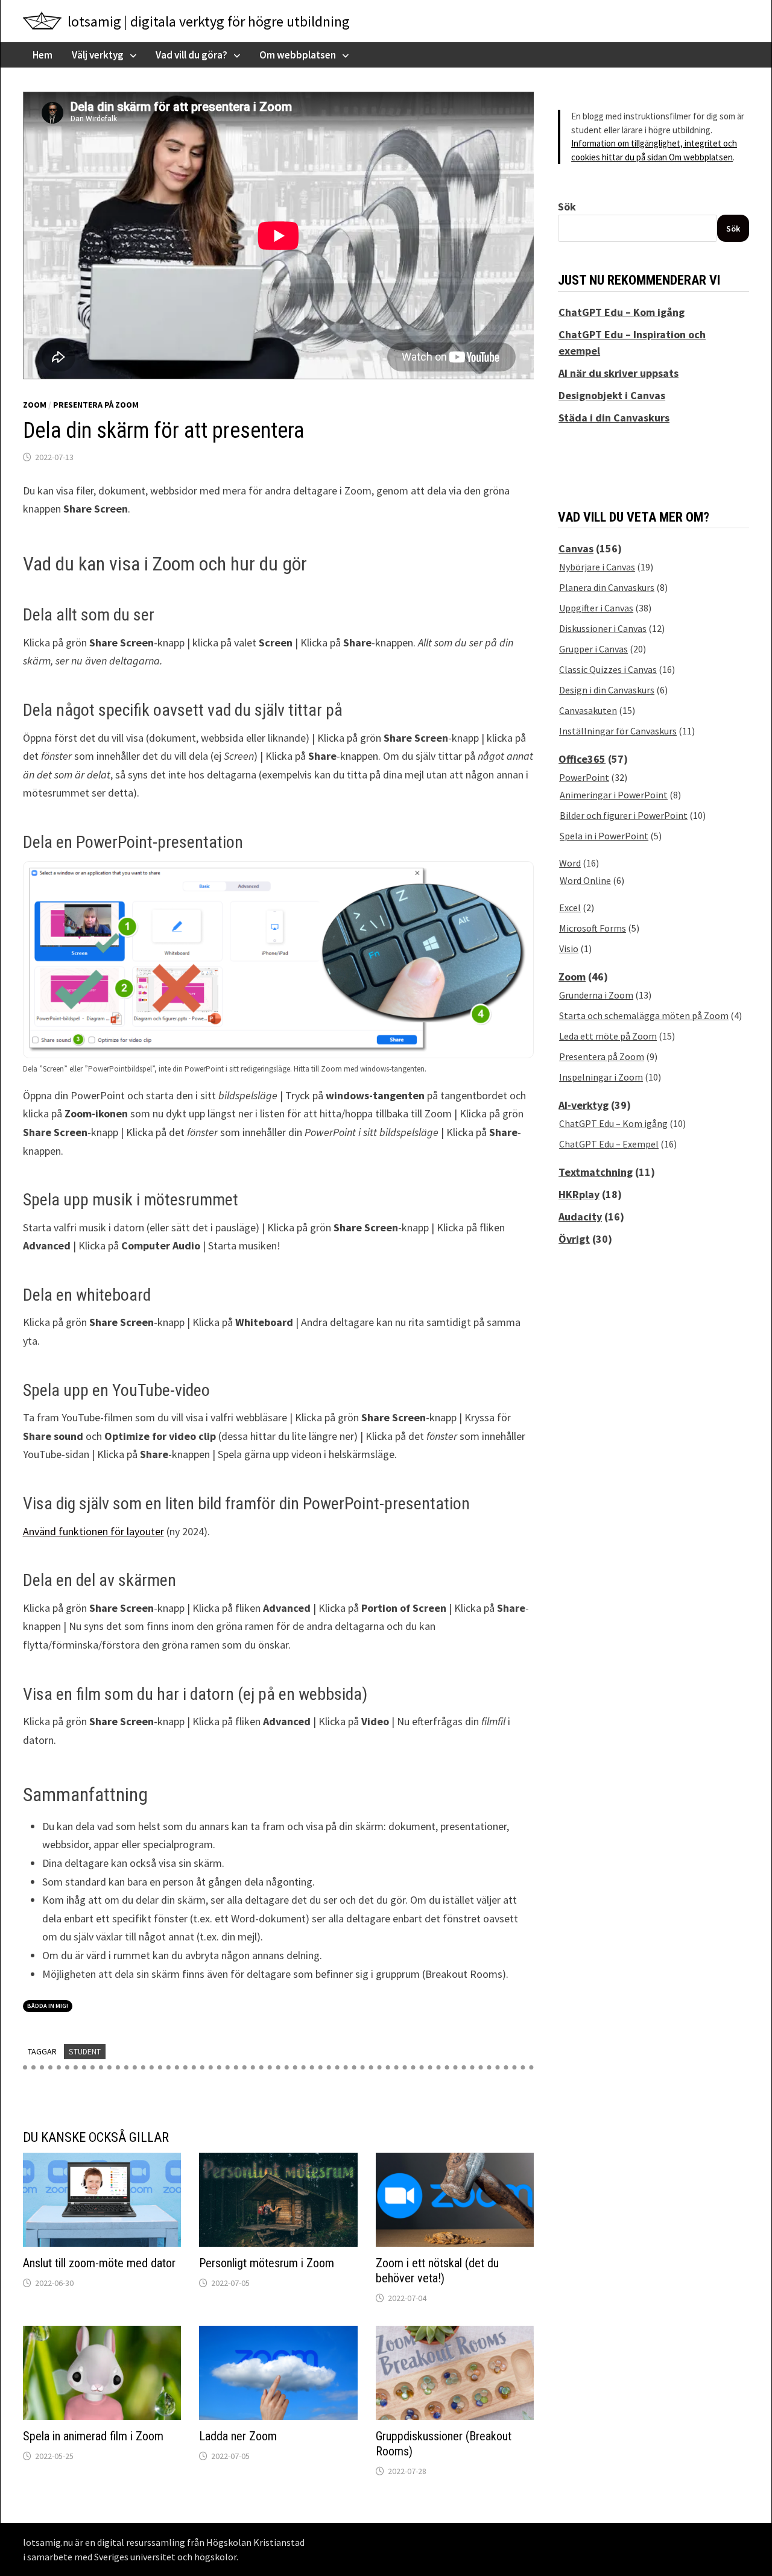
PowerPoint (584, 777)
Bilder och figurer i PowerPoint (624, 815)
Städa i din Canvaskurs (614, 418)
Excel (570, 908)
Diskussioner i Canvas (603, 628)
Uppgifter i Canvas (596, 608)
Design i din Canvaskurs (607, 690)
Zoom (35, 405)
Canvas (576, 548)
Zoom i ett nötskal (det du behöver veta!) (437, 2271)
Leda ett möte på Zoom (608, 1036)
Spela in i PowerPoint (604, 836)
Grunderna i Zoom (596, 995)
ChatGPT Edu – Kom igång (622, 312)
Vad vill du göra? (191, 55)
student (85, 2051)
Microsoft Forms (593, 928)
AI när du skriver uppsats (619, 373)
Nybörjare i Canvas (597, 567)
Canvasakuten (588, 710)
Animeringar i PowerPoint (614, 795)
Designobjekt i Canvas (612, 395)
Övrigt (574, 1239)
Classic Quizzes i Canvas (608, 669)
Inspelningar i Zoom (601, 1077)
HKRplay (579, 1194)
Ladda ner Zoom (238, 2436)
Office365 (582, 759)
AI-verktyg (584, 1105)
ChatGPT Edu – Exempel (609, 1144)
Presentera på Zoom (96, 405)
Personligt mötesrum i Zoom (267, 2263)
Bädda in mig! (48, 2006)
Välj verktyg (98, 55)
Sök (567, 207)
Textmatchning (596, 1172)
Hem (43, 55)
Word (570, 863)
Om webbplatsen (298, 55)
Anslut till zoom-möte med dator (99, 2263)
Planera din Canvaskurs (607, 587)
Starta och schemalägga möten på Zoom (644, 1015)
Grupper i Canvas (593, 649)
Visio (569, 949)
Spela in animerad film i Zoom (93, 2436)
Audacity (580, 1217)
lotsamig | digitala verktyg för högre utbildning (209, 21)
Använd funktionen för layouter (93, 1531)
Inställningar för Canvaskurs (618, 731)
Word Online (585, 880)
